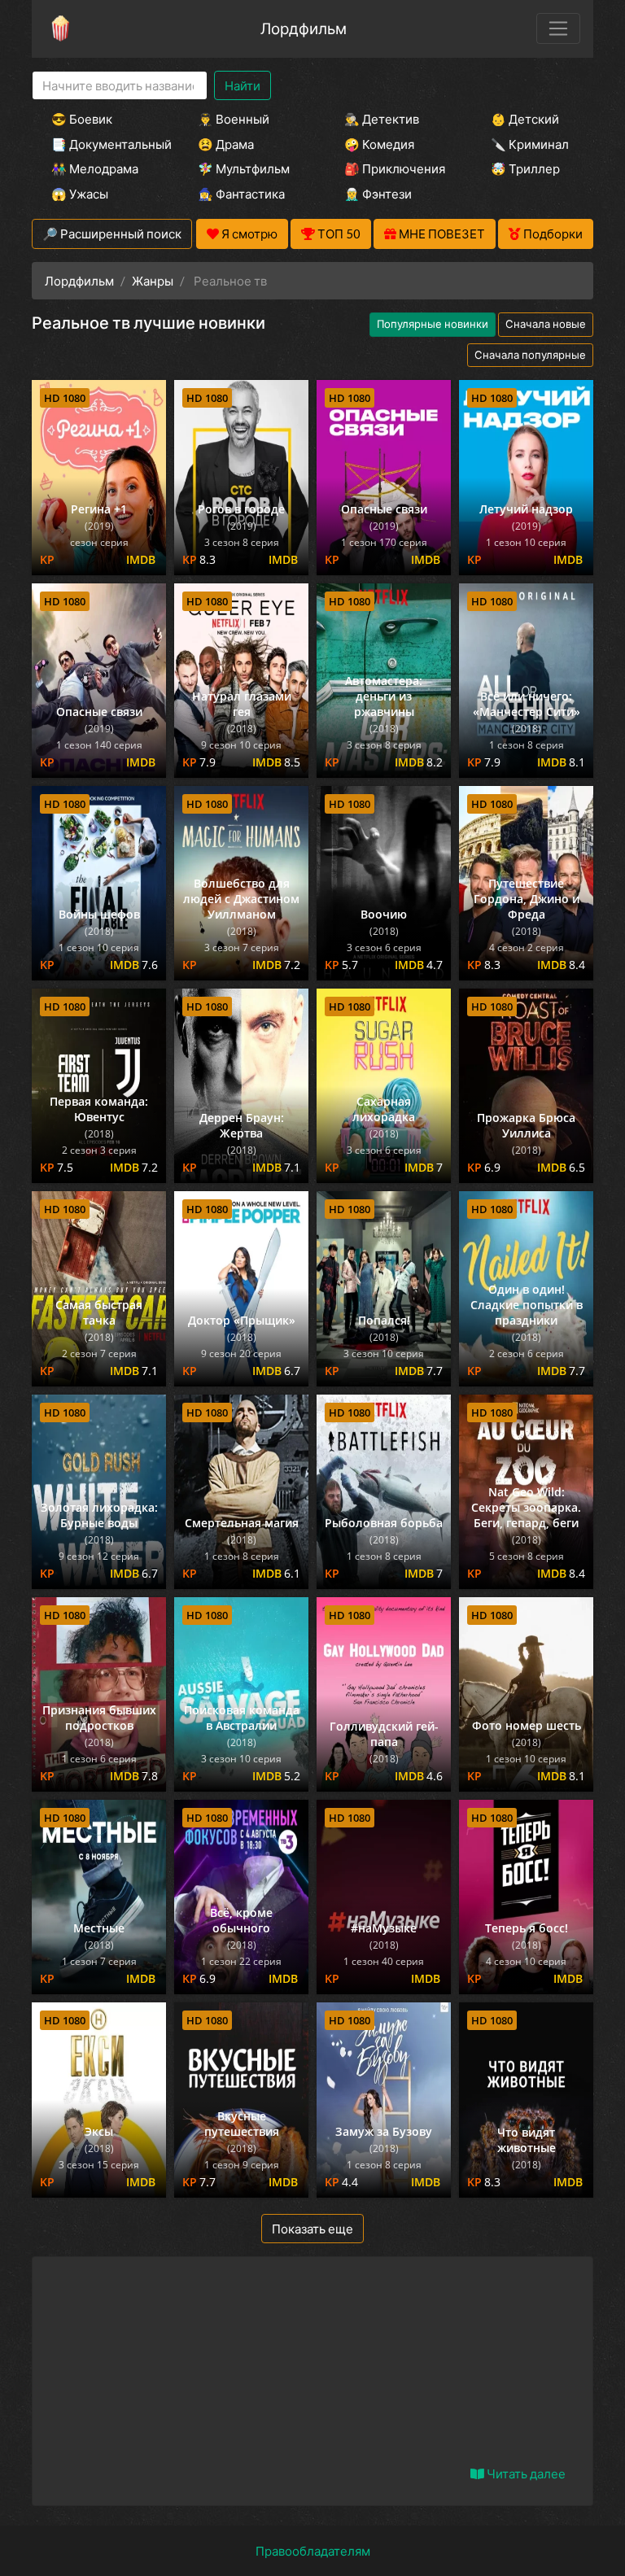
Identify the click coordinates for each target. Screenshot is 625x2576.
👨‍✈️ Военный (234, 119)
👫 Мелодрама (95, 168)
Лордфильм (304, 28)
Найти (243, 85)
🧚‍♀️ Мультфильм (244, 168)
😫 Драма (226, 144)
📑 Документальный (103, 144)
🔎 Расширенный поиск (112, 234)
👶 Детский (525, 119)
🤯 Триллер (525, 168)
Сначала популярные (530, 355)
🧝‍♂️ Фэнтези (378, 194)
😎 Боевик (82, 119)
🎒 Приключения (395, 168)
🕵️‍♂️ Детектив (382, 119)
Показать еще (312, 2229)
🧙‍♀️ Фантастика (241, 194)
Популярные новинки (433, 324)
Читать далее (525, 2473)
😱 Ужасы (80, 194)
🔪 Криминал (530, 144)
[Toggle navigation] (558, 28)
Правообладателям (313, 2551)
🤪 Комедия (379, 144)
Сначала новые (546, 324)
